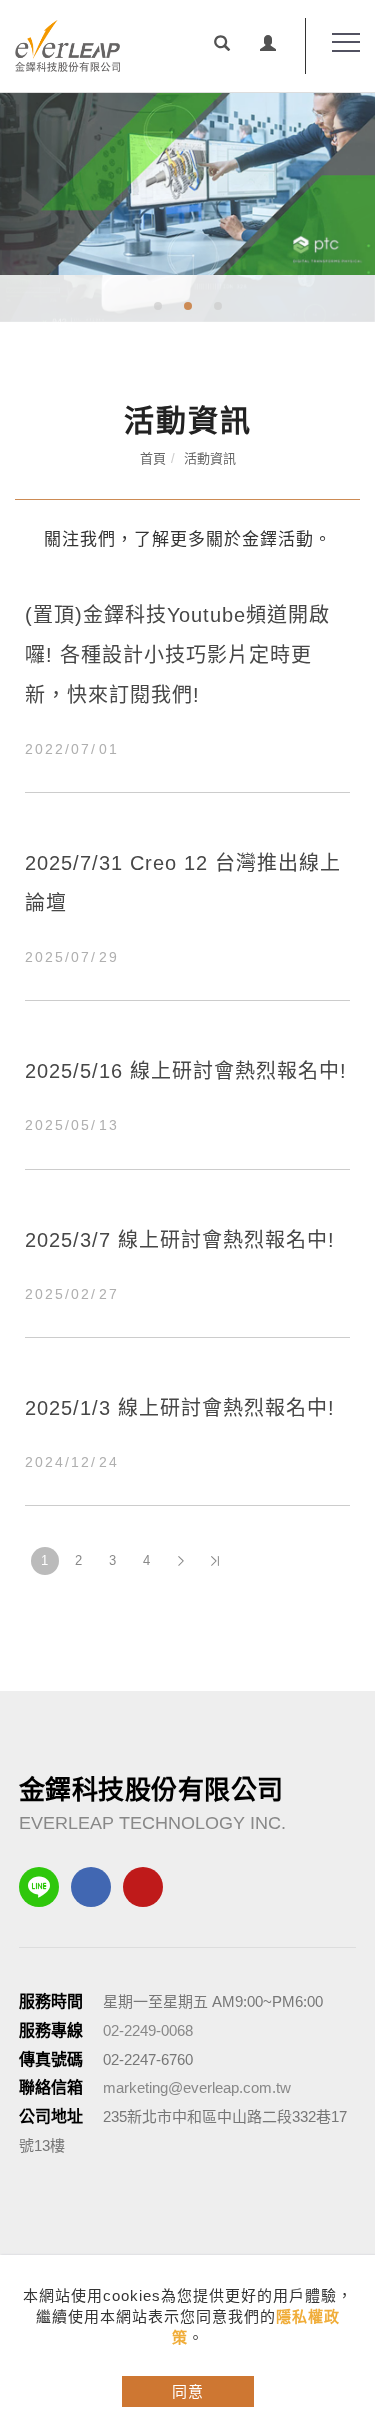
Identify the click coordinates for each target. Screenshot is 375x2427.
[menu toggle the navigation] (338, 43)
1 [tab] (157, 306)
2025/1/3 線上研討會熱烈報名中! (180, 1408)
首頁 (153, 458)
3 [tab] (217, 306)
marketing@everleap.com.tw (197, 2087)
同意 (188, 2391)
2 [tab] (187, 306)
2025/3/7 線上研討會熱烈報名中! (180, 1240)
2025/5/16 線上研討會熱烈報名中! (186, 1071)
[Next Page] (181, 1561)
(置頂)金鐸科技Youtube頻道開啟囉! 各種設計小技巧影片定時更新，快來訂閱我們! (177, 655)
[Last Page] (215, 1561)
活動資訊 (210, 458)
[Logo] (67, 45)
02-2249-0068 (148, 2030)
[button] (222, 46)
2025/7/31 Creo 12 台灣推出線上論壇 (183, 883)
